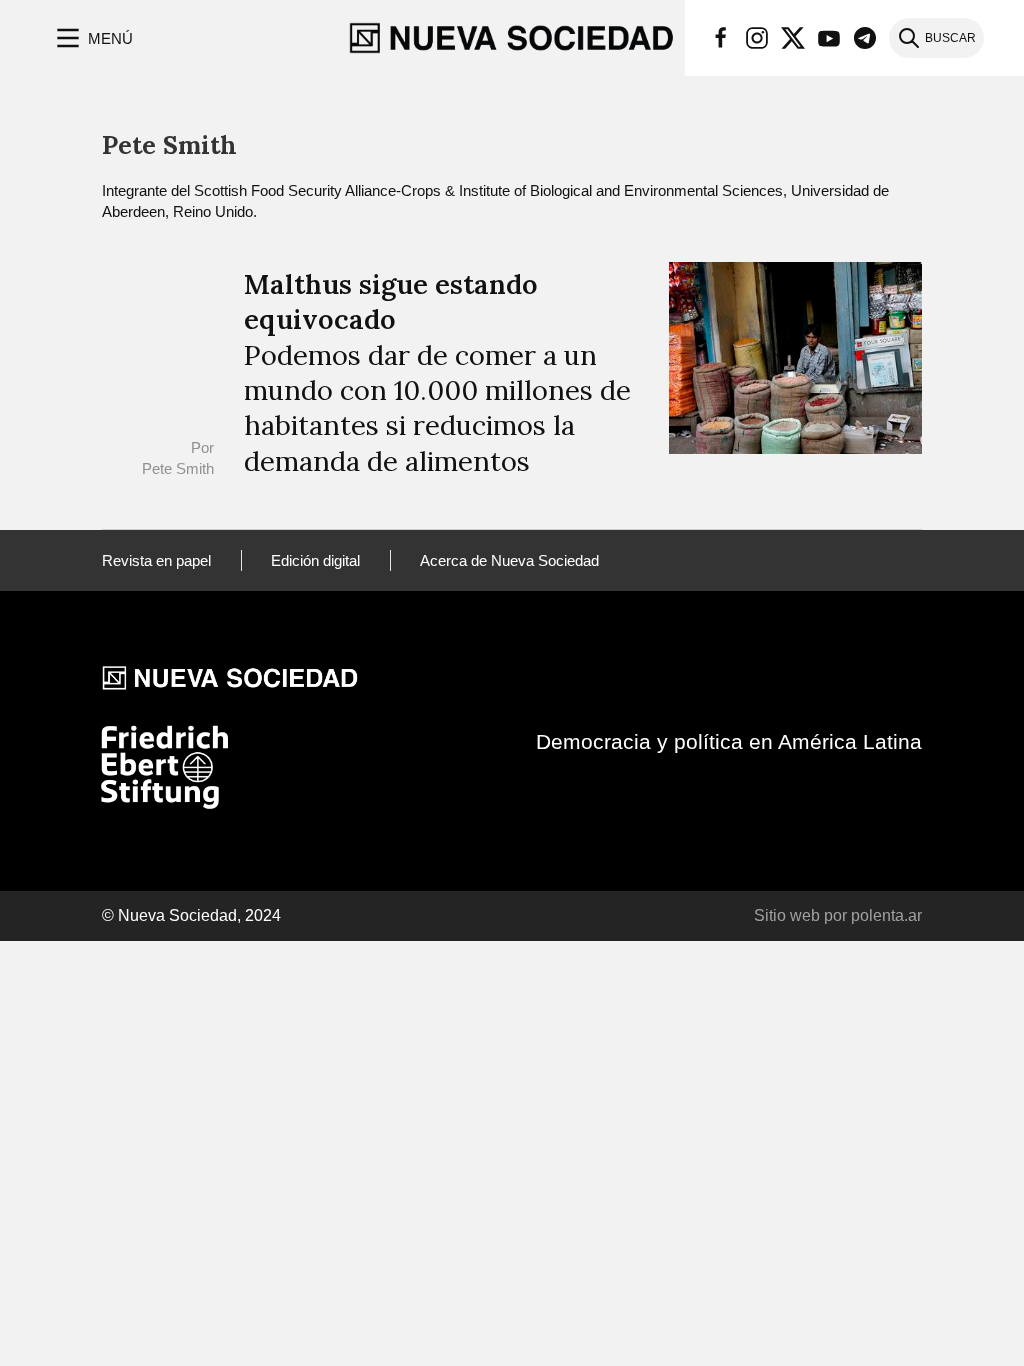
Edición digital (315, 560)
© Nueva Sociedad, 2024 (191, 915)
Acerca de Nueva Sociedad (509, 560)
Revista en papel (156, 560)
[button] (92, 38)
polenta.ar (886, 915)
